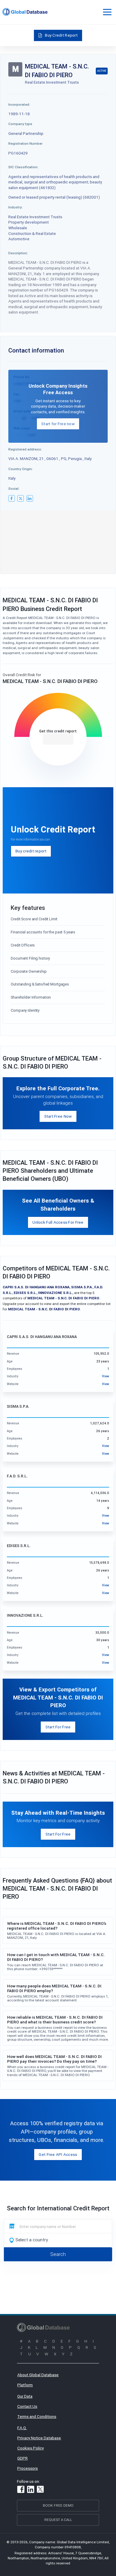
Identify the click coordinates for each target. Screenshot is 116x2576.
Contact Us (27, 2406)
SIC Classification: (23, 167)
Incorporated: (19, 104)
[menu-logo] (25, 12)
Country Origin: (21, 469)
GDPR (22, 2458)
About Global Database (38, 2375)
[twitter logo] (21, 498)
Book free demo (58, 2505)
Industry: (15, 207)
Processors (28, 2468)
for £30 (58, 739)
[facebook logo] (12, 498)
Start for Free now (58, 424)
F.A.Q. (22, 2428)
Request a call (58, 2520)
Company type (20, 124)
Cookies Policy (30, 2448)
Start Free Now (58, 1116)
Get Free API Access (58, 2154)
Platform (25, 2385)
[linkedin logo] (30, 498)
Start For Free (58, 1727)
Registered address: (25, 449)
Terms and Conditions (37, 2416)
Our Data (25, 2396)
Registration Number (25, 143)
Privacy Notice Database (39, 2438)
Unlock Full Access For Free (58, 1222)
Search (58, 2254)
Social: (14, 488)
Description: (18, 253)
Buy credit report (31, 851)
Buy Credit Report (61, 35)
